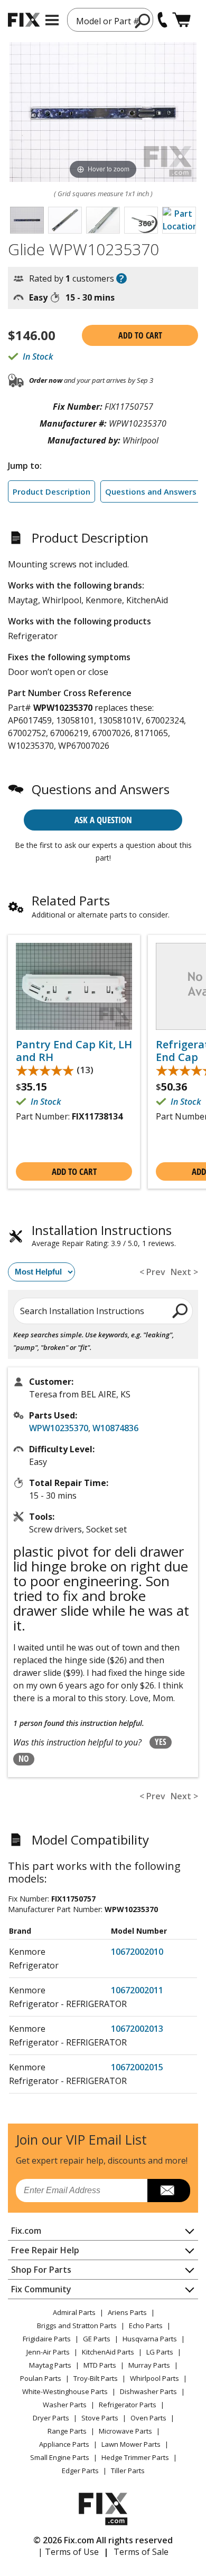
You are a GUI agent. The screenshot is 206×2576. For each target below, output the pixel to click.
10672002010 (137, 1952)
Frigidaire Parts (47, 2339)
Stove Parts (100, 2418)
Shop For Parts (41, 2270)
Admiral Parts (74, 2312)
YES (161, 1742)
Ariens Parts (127, 2312)
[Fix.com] (24, 20)
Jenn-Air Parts (48, 2352)
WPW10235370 (59, 1428)
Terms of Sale (141, 2552)
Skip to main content (103, 17)
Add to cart (140, 335)
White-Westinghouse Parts (65, 2391)
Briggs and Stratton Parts (77, 2326)
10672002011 (137, 1990)
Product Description (51, 491)
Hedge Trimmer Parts (135, 2457)
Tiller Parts (128, 2471)
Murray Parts (149, 2365)
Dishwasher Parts (148, 2391)
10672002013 (137, 2029)
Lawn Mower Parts (131, 2444)
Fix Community (41, 2289)
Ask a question (103, 820)
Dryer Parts (51, 2418)
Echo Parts (146, 2326)
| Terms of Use (68, 2552)
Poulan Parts (41, 2378)
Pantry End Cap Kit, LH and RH (74, 1051)
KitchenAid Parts (108, 2352)
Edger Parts (80, 2471)
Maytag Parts (50, 2365)
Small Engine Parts (60, 2457)
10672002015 (137, 2067)
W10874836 (115, 1428)
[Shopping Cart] (181, 20)
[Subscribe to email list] (169, 2191)
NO (24, 1759)
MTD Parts (100, 2365)
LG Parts (160, 2352)
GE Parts (97, 2339)
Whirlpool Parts (154, 2378)
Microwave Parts (125, 2431)
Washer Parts (65, 2405)
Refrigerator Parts (128, 2405)
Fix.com (26, 2231)
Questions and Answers (151, 491)
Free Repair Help (45, 2250)
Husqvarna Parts (150, 2339)
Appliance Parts (64, 2444)
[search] (180, 1310)
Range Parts (67, 2431)
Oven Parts (148, 2418)
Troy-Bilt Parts (96, 2378)
